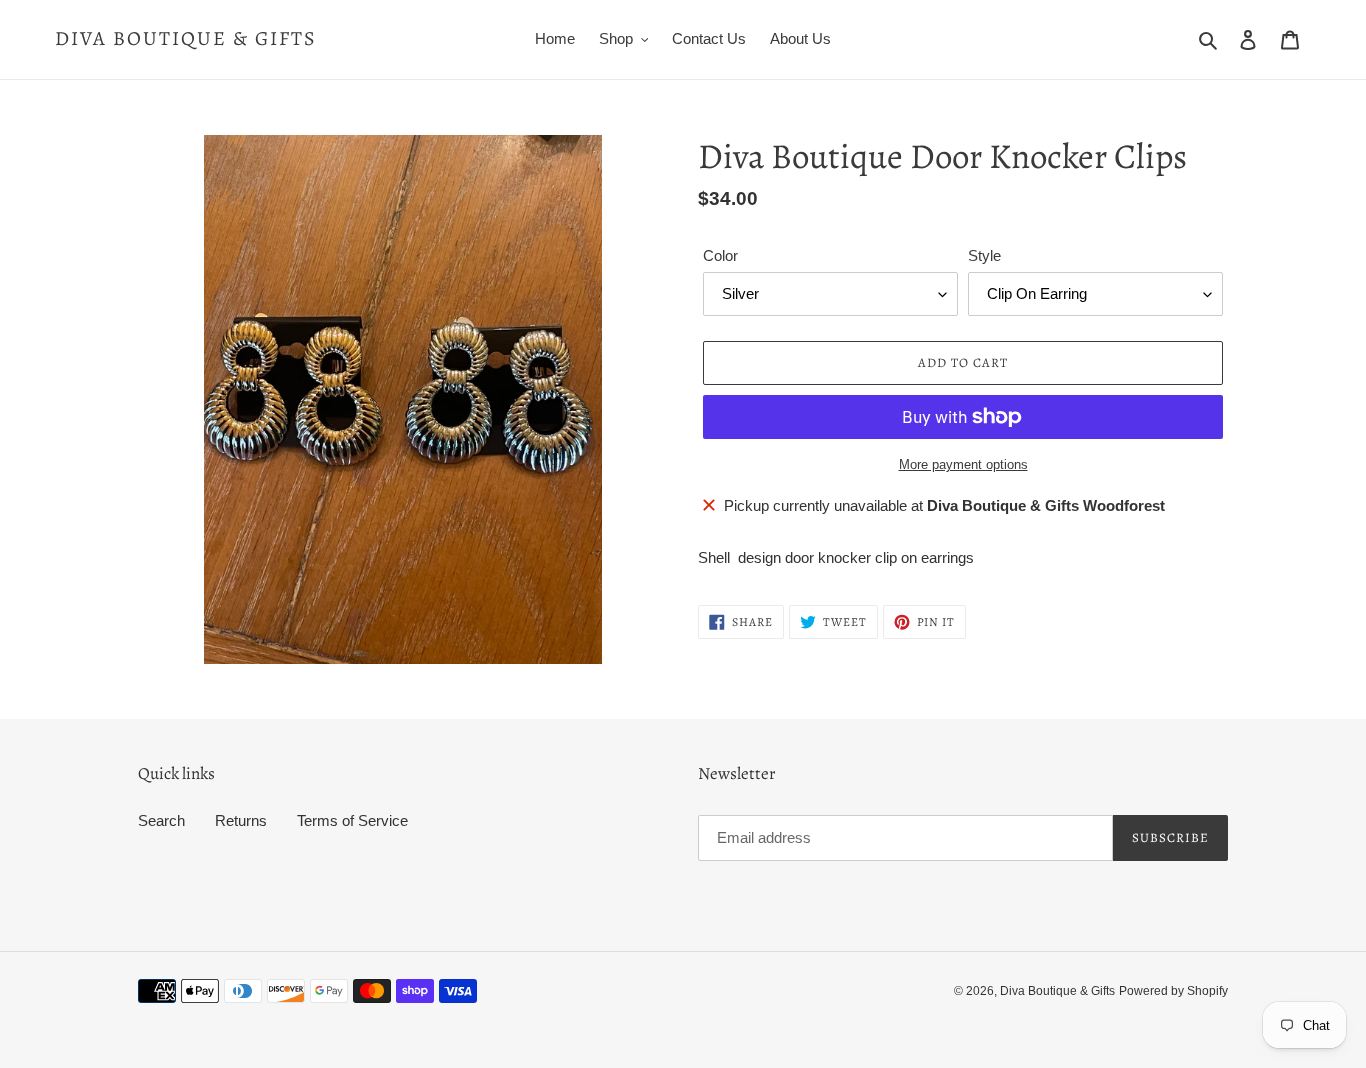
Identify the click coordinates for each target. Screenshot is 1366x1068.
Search (161, 820)
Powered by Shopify (1173, 991)
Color (720, 255)
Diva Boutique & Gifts (186, 39)
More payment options (963, 464)
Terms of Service (352, 820)
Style (984, 255)
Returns (241, 820)
